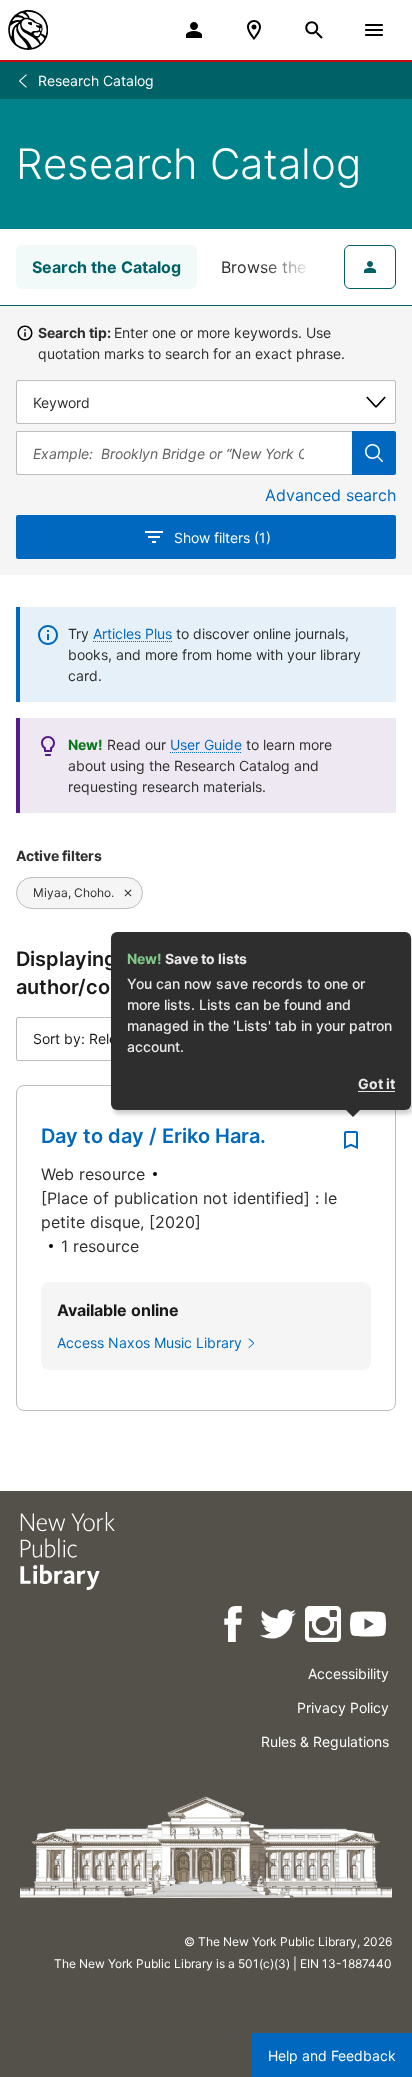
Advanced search (330, 495)
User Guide (206, 744)
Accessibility (348, 1673)
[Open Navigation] (374, 30)
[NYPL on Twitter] (279, 1627)
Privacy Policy (343, 1707)
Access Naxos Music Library (149, 1342)
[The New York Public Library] (28, 30)
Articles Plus (132, 633)
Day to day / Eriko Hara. (153, 1136)
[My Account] (194, 30)
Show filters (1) (222, 537)
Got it (376, 1083)
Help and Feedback (332, 2055)
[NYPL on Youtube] (369, 1627)
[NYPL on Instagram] (324, 1627)
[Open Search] (314, 30)
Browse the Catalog (296, 267)
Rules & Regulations (325, 1741)
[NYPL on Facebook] (234, 1627)
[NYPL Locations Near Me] (254, 30)
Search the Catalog (106, 267)
